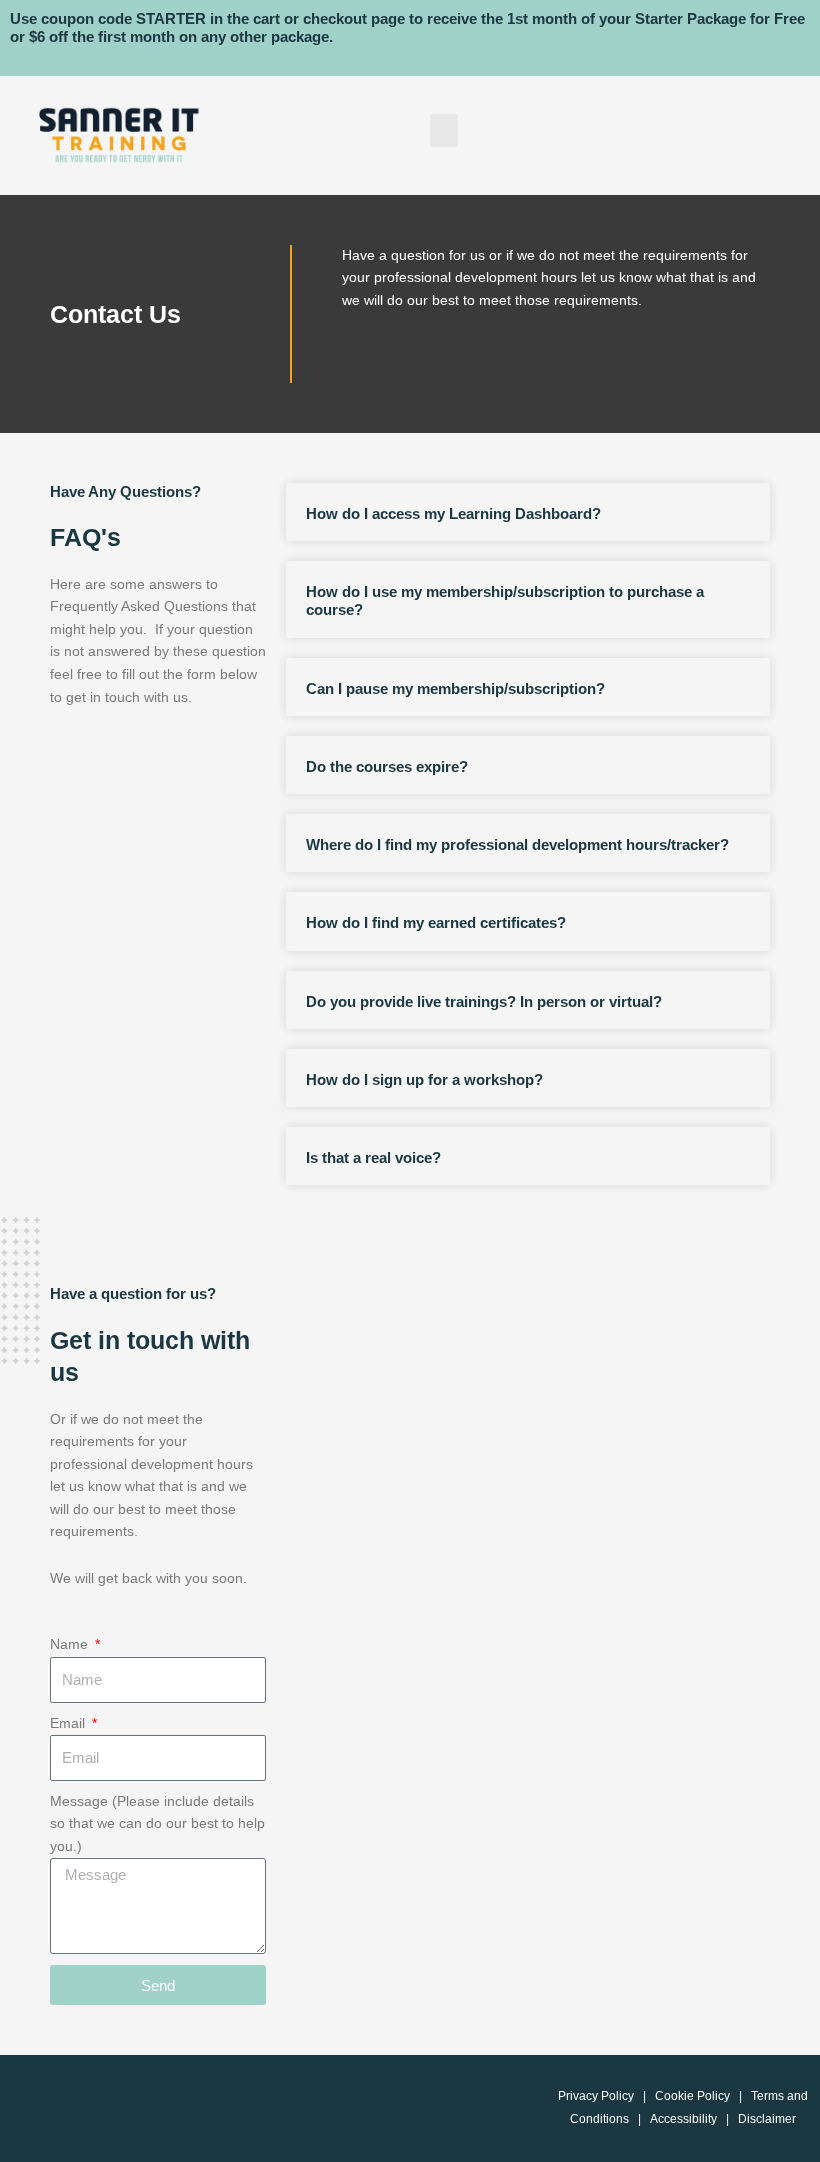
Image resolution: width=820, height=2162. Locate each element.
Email (69, 1723)
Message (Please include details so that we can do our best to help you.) (157, 1824)
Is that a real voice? (373, 1157)
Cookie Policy (692, 2096)
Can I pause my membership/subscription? (455, 688)
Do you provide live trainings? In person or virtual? (484, 1001)
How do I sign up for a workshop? (424, 1079)
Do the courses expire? (387, 766)
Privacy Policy (596, 2096)
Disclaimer (767, 2119)
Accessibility (683, 2119)
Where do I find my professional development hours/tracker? (517, 844)
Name (71, 1644)
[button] (444, 130)
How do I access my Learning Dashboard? (453, 513)
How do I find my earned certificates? (436, 922)
